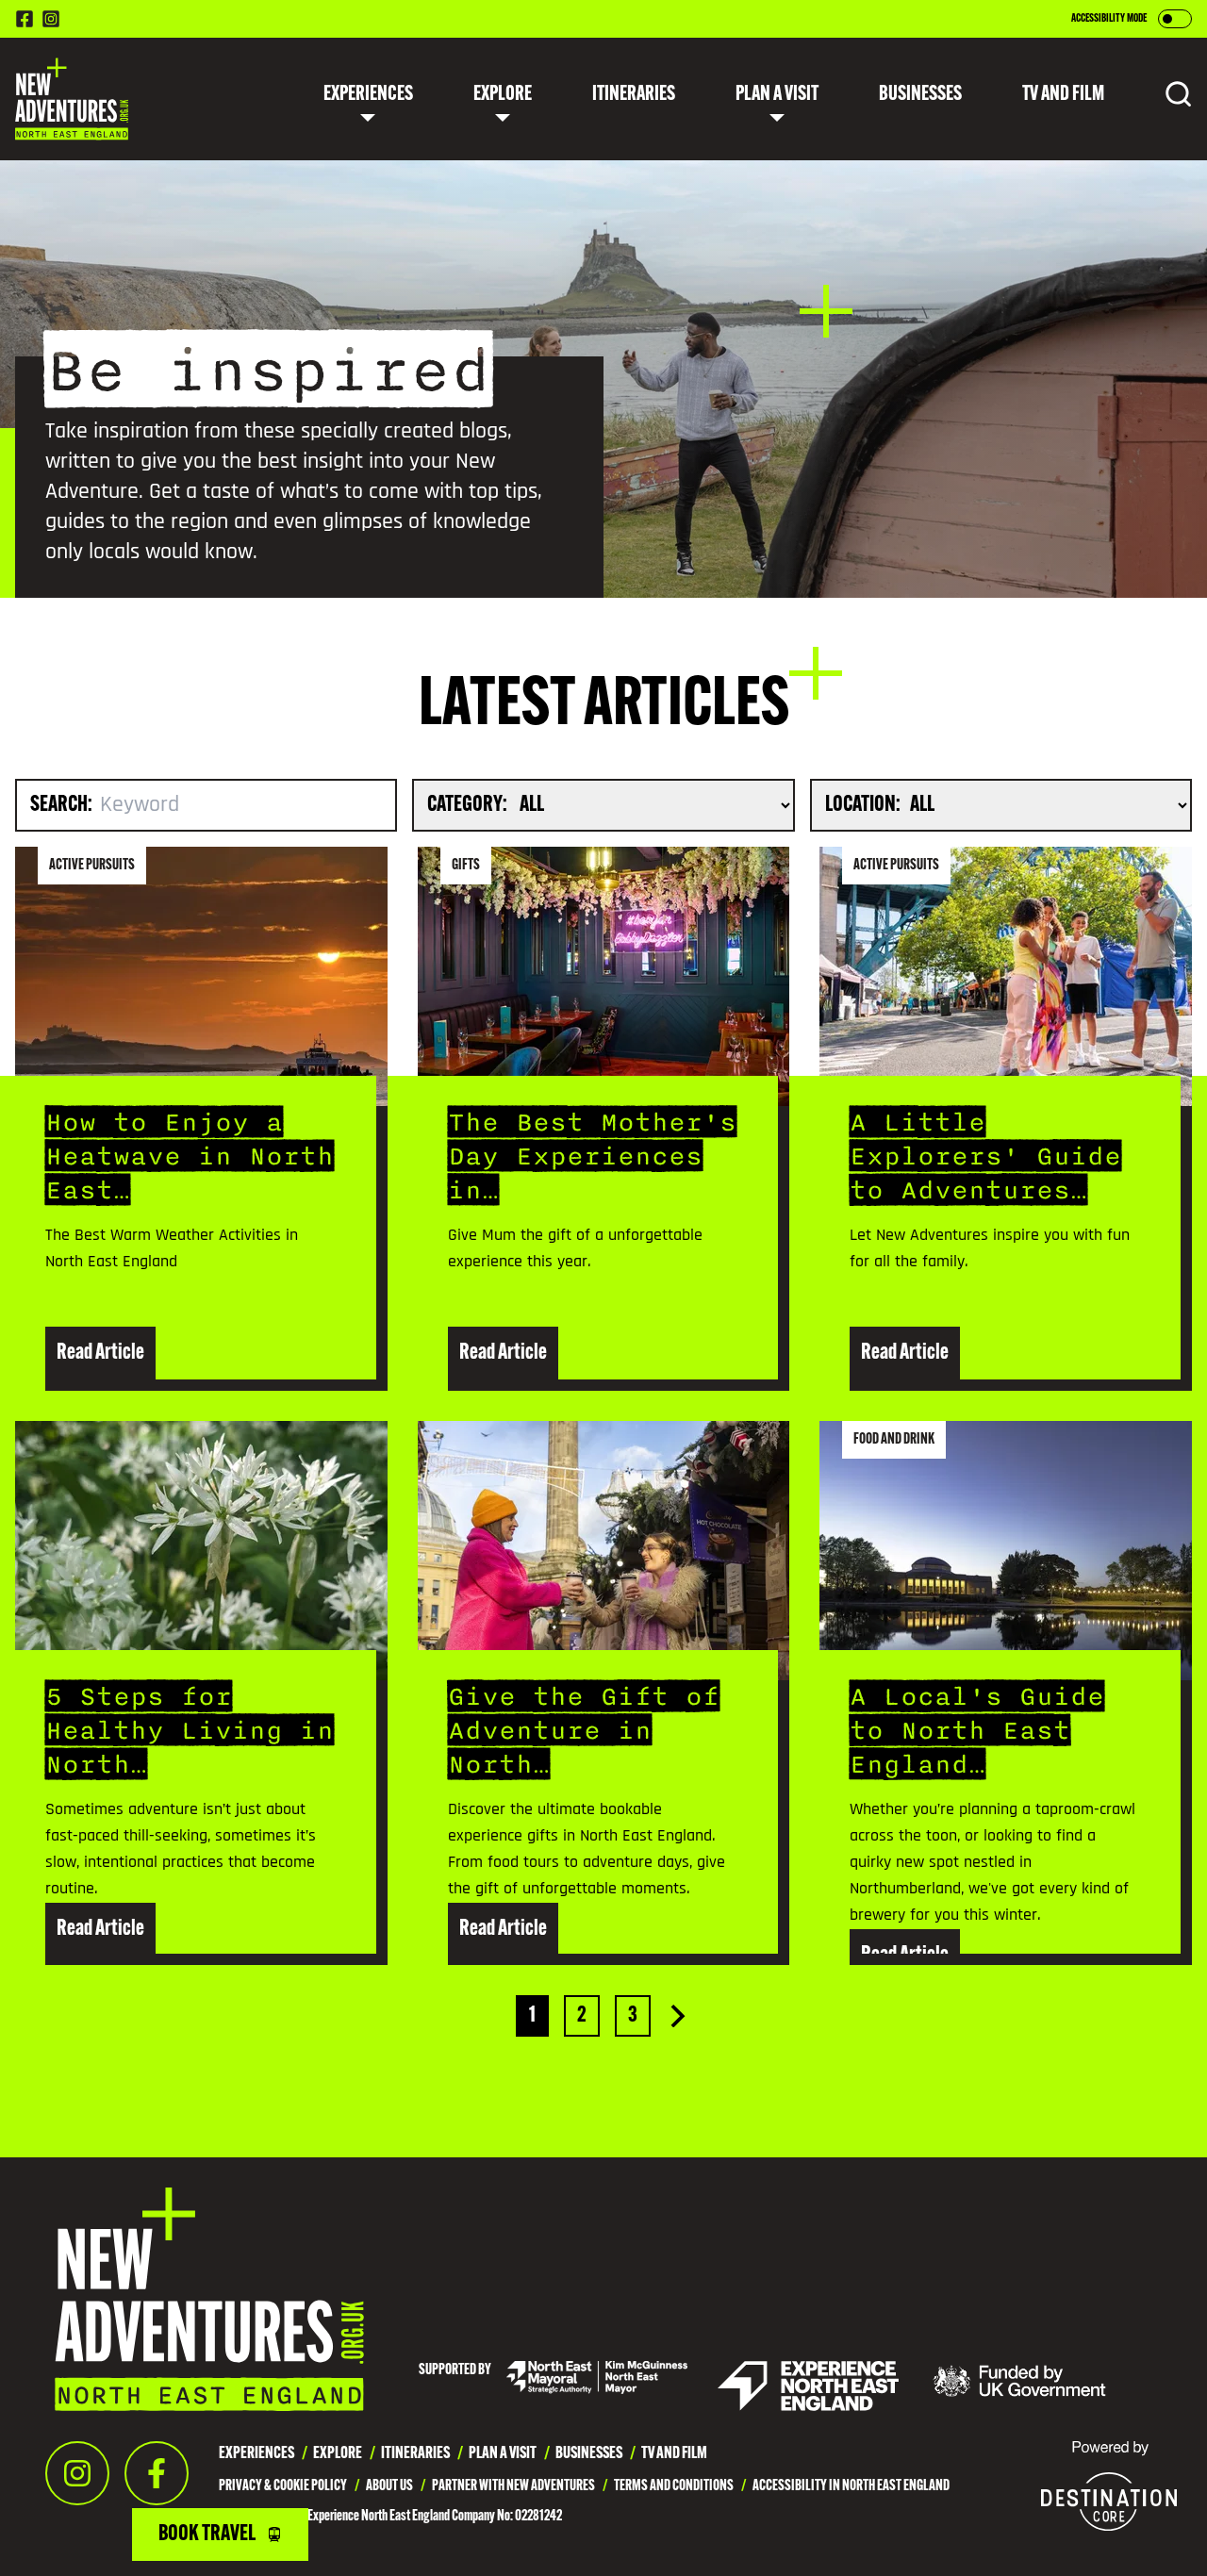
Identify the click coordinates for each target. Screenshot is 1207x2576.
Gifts (336, 374)
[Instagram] (77, 2473)
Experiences (368, 95)
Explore (503, 95)
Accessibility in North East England (851, 2486)
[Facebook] (157, 2473)
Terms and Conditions (674, 2486)
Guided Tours (360, 322)
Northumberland (502, 216)
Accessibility (570, 163)
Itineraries (634, 95)
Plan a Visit (777, 95)
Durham (473, 269)
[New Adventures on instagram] (51, 19)
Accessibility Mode (1109, 19)
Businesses (920, 95)
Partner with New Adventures (513, 2486)
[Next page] (678, 2016)
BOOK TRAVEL (207, 2535)
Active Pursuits (368, 269)
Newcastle (482, 163)
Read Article (100, 1353)
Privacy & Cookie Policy (283, 2486)
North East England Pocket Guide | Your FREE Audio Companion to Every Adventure (777, 269)
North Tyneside (495, 322)
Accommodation (579, 216)
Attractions (358, 216)
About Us (389, 2486)
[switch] (1175, 19)
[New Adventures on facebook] (25, 19)
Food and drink (366, 163)
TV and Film (354, 427)
